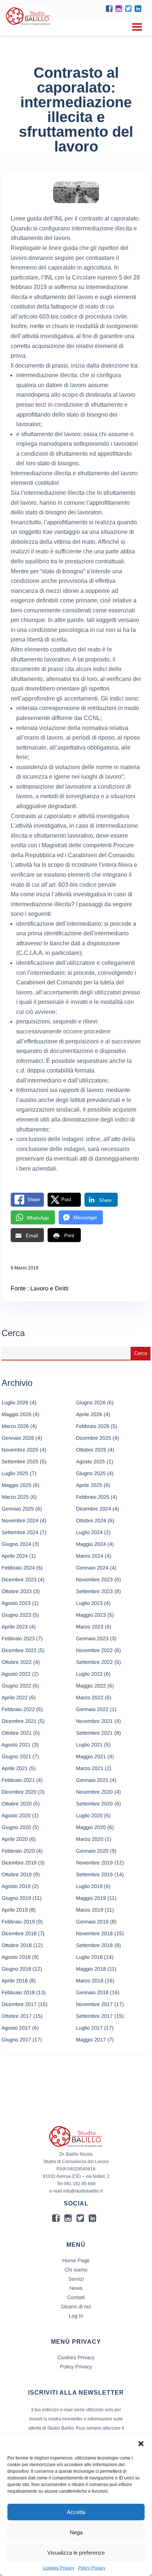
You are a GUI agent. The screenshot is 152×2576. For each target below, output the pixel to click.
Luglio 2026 (15, 1402)
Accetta (76, 2512)
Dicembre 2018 (19, 1933)
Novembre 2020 (94, 1792)
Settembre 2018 (94, 1945)
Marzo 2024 (90, 1556)
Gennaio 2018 (92, 1992)
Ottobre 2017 (17, 2016)
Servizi (76, 2279)
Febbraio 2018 (18, 1992)
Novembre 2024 (20, 1520)
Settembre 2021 (94, 1733)
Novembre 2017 (94, 2004)
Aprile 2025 (89, 1485)
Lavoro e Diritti (49, 1289)
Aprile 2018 (15, 1981)
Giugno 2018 (16, 1969)
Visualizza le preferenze (76, 2553)
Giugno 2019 (16, 1898)
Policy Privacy (92, 2568)
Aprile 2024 (15, 1556)
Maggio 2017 (91, 2040)
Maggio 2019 (91, 1898)
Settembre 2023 (94, 1591)
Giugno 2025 (91, 1473)
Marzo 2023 (90, 1627)
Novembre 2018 (94, 1933)
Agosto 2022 (16, 1674)
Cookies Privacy (59, 2568)
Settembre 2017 (94, 2016)
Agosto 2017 (16, 2028)
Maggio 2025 (16, 1485)
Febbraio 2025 (93, 1497)
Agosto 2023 (16, 1603)
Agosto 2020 (16, 1815)
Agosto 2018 (16, 1957)
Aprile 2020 (15, 1839)
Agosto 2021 (16, 1745)
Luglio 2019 (89, 1886)
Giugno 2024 (16, 1544)
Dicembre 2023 (19, 1579)
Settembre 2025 (20, 1461)
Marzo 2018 (90, 1981)
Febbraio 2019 (18, 1922)
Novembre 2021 (94, 1721)
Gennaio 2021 (92, 1780)
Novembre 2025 (20, 1450)
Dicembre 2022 (19, 1650)
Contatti (76, 2297)
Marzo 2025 (15, 1497)
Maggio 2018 (91, 1969)
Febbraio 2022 (18, 1709)
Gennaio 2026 (18, 1438)
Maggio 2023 (91, 1615)
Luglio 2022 (89, 1674)
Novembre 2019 (94, 1863)
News (76, 2288)
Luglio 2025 (15, 1473)
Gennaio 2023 (92, 1638)
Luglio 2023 (89, 1603)
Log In (76, 2316)
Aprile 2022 (15, 1697)
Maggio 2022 (91, 1686)
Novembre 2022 (94, 1650)
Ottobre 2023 (17, 1591)
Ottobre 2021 (17, 1733)
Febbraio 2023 (18, 1638)
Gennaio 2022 (92, 1709)
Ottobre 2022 (17, 1662)
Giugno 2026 (91, 1402)
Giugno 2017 (16, 2040)
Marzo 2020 (90, 1839)
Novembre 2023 (94, 1579)
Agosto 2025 (91, 1461)
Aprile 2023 (15, 1627)
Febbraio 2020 (18, 1851)
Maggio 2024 (91, 1544)
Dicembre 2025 (94, 1438)
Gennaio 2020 (92, 1851)
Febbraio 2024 (18, 1568)
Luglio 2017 (89, 2028)
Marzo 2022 (90, 1697)
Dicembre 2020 (19, 1792)
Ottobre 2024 (91, 1520)
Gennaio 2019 (92, 1922)
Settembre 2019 (94, 1874)
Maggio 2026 (16, 1414)
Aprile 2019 (15, 1910)
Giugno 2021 (16, 1756)
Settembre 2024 (20, 1532)
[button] (141, 2444)
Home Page (76, 2260)
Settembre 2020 (94, 1804)
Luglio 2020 (89, 1815)
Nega (76, 2532)
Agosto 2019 (16, 1886)
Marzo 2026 (15, 1426)
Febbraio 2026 (93, 1426)
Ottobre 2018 (17, 1945)
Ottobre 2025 (91, 1450)
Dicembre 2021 (19, 1721)
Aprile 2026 (89, 1414)
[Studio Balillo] (28, 26)
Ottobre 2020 (17, 1804)
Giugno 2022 (16, 1686)
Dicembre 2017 (19, 2004)
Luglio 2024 (89, 1532)
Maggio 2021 (91, 1756)
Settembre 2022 (94, 1662)
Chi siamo (76, 2270)
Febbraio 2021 (18, 1780)
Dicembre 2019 (19, 1863)
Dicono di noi (76, 2306)
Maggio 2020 (91, 1827)
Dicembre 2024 (94, 1509)
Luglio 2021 (89, 1745)
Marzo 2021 (90, 1768)
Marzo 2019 (90, 1910)
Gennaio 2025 (18, 1509)
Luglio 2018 (89, 1957)
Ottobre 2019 (17, 1874)
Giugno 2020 (16, 1827)
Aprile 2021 (15, 1768)
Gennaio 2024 (92, 1568)
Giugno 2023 (16, 1615)
